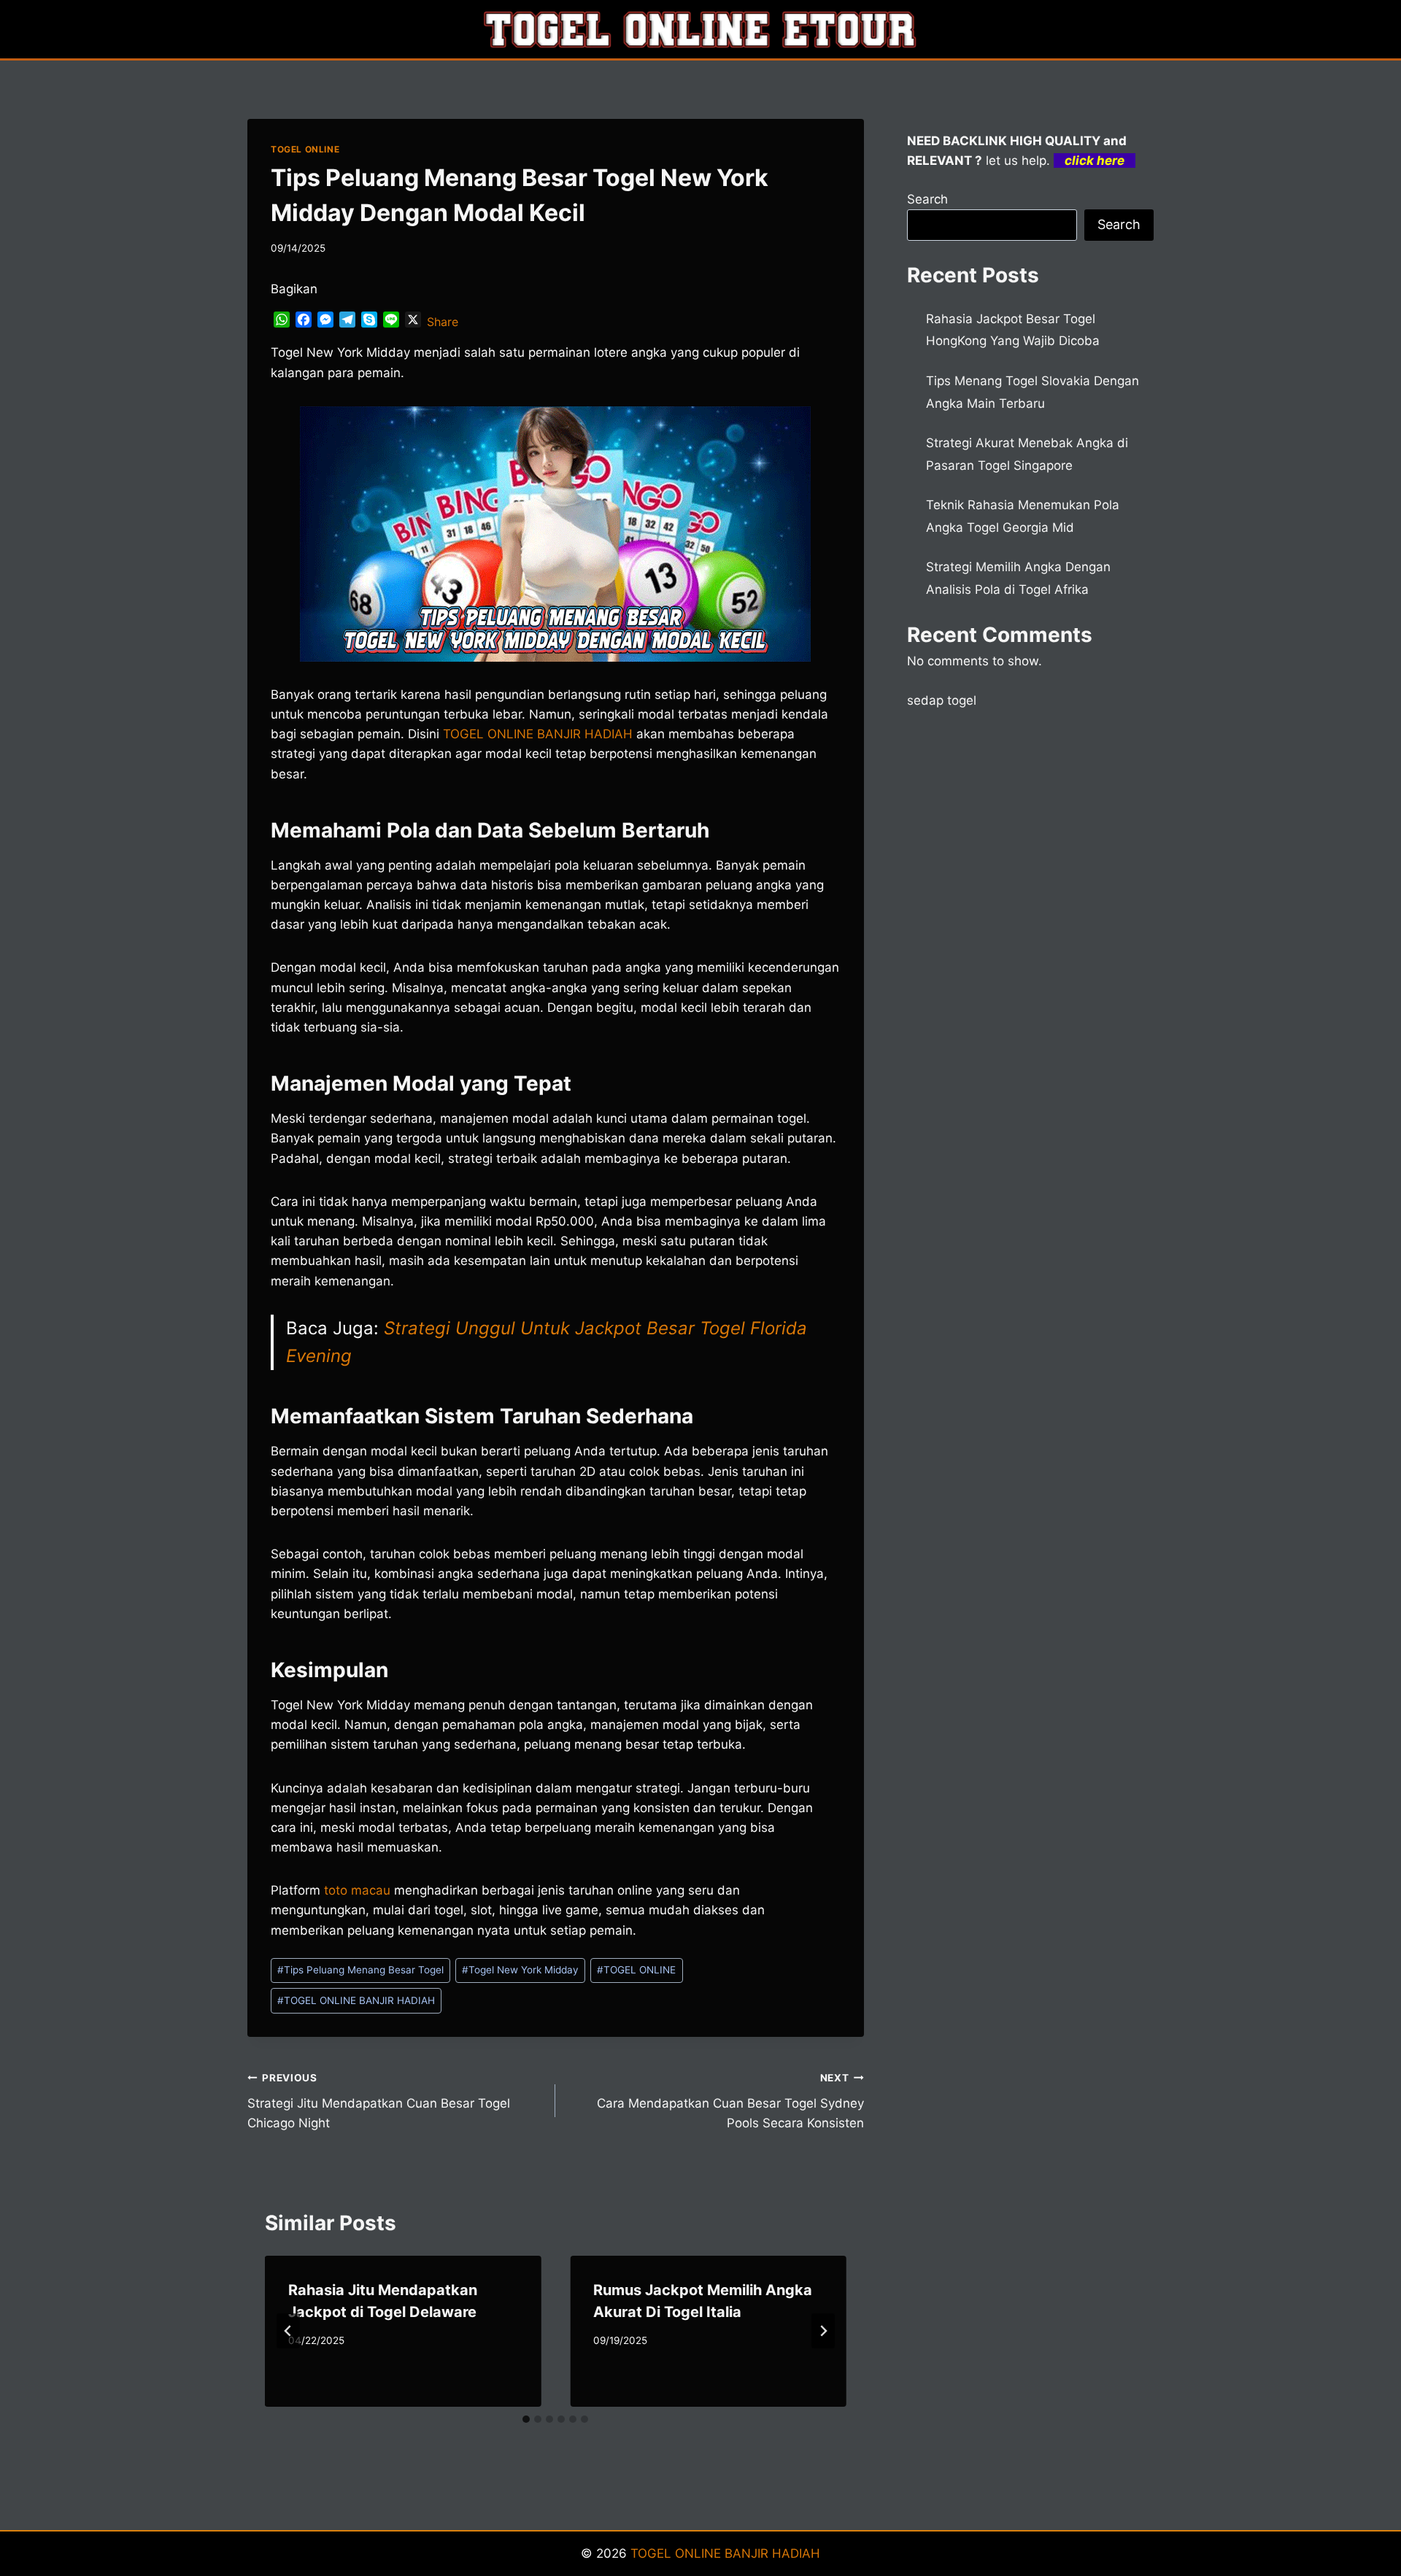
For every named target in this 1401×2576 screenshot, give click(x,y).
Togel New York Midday (520, 1970)
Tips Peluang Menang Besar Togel (360, 1970)
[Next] (823, 2331)
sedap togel (942, 700)
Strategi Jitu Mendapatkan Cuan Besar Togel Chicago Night (379, 2101)
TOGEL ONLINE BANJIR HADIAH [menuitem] (538, 734)
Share (443, 322)
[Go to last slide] (288, 2331)
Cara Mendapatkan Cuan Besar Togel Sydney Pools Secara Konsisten (730, 2101)
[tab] (526, 2419)
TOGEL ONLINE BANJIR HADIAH (356, 2000)
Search (927, 199)
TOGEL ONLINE (305, 149)
